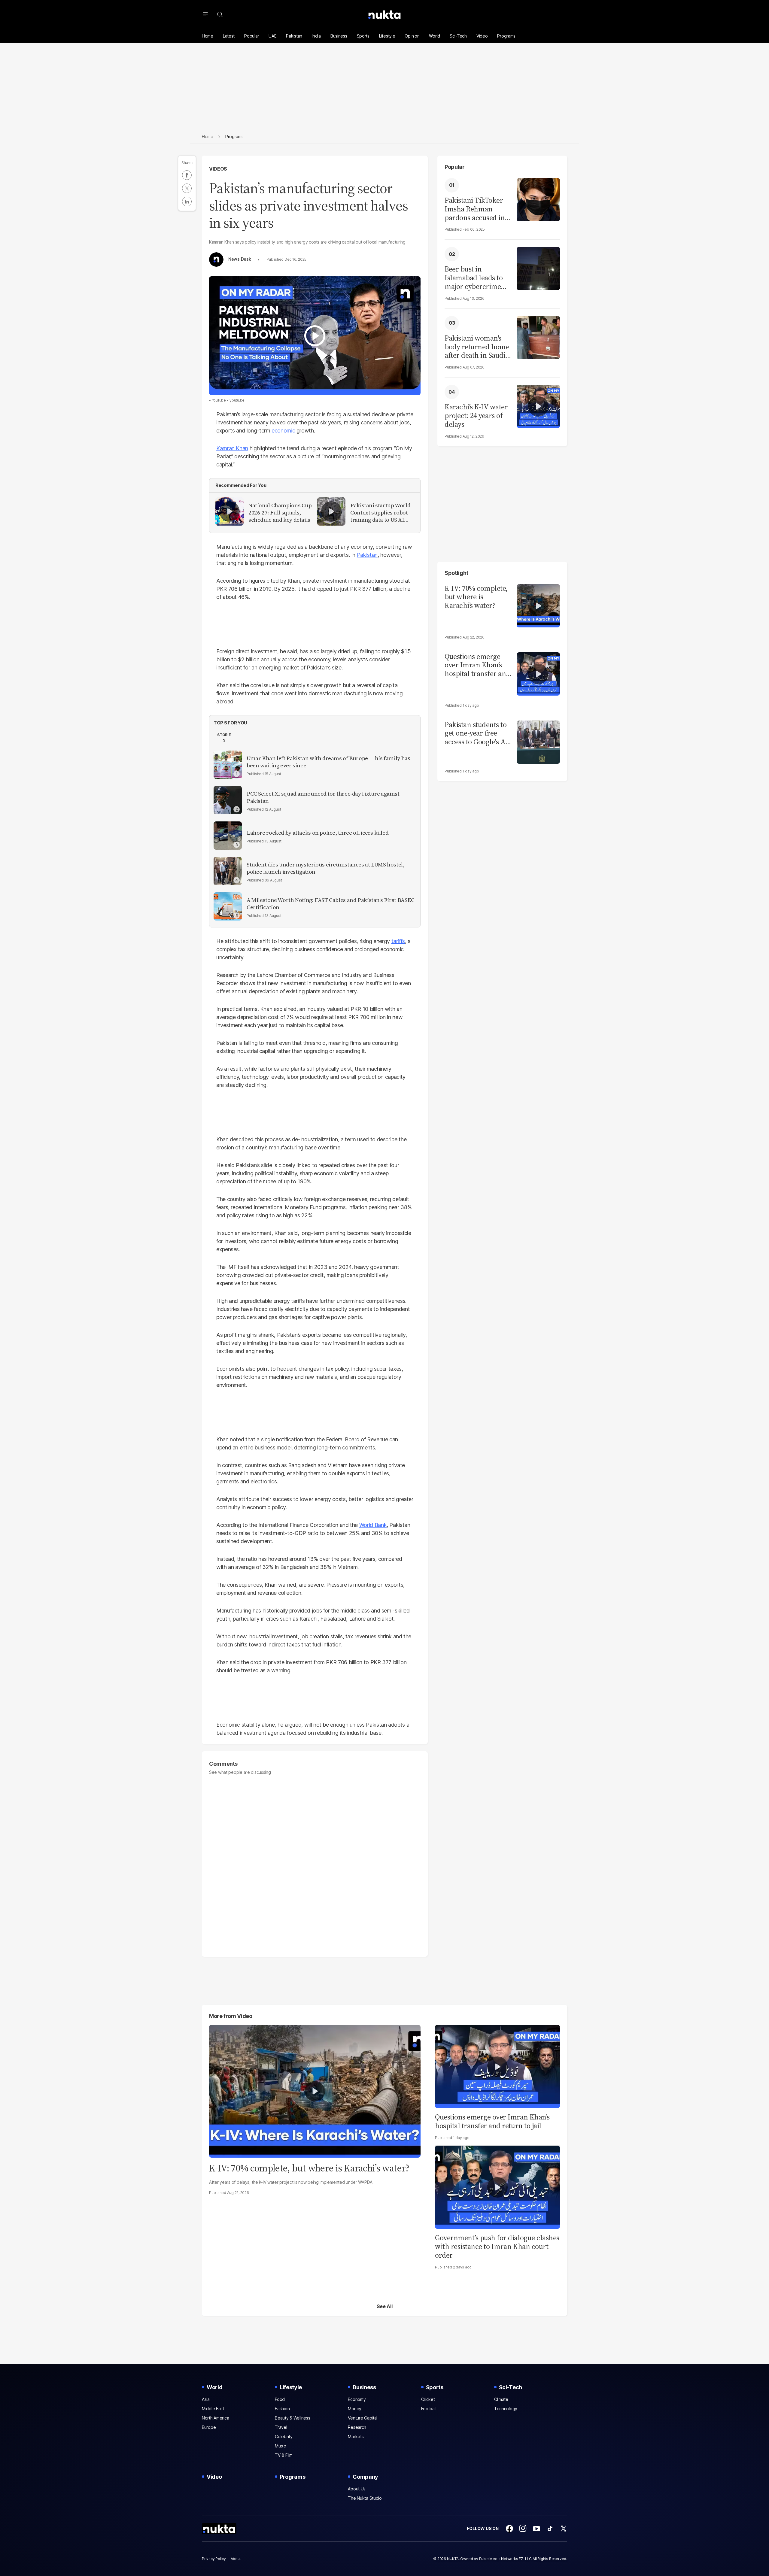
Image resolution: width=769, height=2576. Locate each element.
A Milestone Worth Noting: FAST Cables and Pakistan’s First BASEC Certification (331, 904)
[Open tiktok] (550, 2529)
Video (482, 36)
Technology (506, 2409)
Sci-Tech (458, 36)
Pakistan (294, 36)
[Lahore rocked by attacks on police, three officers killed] (228, 836)
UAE (272, 36)
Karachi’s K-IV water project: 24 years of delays (476, 416)
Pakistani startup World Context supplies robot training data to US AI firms (380, 513)
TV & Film (284, 2455)
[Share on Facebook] (187, 175)
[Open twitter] (564, 2529)
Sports (363, 36)
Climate (501, 2399)
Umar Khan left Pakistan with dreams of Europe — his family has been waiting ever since (328, 762)
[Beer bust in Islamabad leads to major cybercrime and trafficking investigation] (538, 268)
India (316, 36)
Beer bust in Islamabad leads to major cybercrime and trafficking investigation (474, 278)
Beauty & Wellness (292, 2418)
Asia (206, 2399)
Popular (252, 36)
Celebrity (284, 2436)
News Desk (240, 259)
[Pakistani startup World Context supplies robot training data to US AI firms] (331, 511)
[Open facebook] (509, 2529)
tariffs (398, 941)
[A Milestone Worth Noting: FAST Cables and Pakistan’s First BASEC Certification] (228, 906)
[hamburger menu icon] (205, 14)
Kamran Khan (232, 448)
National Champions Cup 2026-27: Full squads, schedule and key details (280, 513)
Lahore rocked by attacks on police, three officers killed (318, 833)
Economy (357, 2399)
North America (215, 2418)
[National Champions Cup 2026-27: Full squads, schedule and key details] (229, 511)
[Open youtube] (536, 2529)
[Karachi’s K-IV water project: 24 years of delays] (538, 406)
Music (280, 2446)
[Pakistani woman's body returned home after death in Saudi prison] (538, 337)
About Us (357, 2489)
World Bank (373, 1525)
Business (339, 36)
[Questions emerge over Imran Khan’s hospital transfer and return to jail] (538, 673)
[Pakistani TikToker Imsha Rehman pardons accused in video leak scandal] (538, 199)
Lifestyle (387, 36)
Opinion (412, 36)
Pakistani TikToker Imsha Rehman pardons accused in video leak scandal (475, 209)
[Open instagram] (523, 2529)
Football (429, 2409)
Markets (356, 2436)
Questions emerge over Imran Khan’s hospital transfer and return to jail (477, 665)
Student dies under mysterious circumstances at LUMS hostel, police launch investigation (326, 868)
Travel (281, 2427)
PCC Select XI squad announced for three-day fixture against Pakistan (323, 797)
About (236, 2559)
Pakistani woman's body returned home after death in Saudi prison (477, 347)
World (435, 36)
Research (357, 2427)
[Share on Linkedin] (187, 202)
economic (283, 431)
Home (208, 36)
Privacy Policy (214, 2559)
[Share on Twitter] (187, 188)
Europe (209, 2427)
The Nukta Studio (365, 2498)
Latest (229, 36)
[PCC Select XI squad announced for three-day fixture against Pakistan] (228, 800)
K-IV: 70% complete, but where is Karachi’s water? (476, 597)
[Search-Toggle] (220, 14)
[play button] (315, 336)
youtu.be (237, 400)
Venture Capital (363, 2418)
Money (355, 2409)
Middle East (213, 2409)
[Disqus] (315, 1863)
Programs (506, 36)
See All (385, 2306)
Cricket (428, 2399)
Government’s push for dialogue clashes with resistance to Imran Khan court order (497, 2246)
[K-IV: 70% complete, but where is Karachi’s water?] (538, 605)
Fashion (282, 2409)
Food (280, 2399)
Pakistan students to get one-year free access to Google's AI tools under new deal (477, 733)
